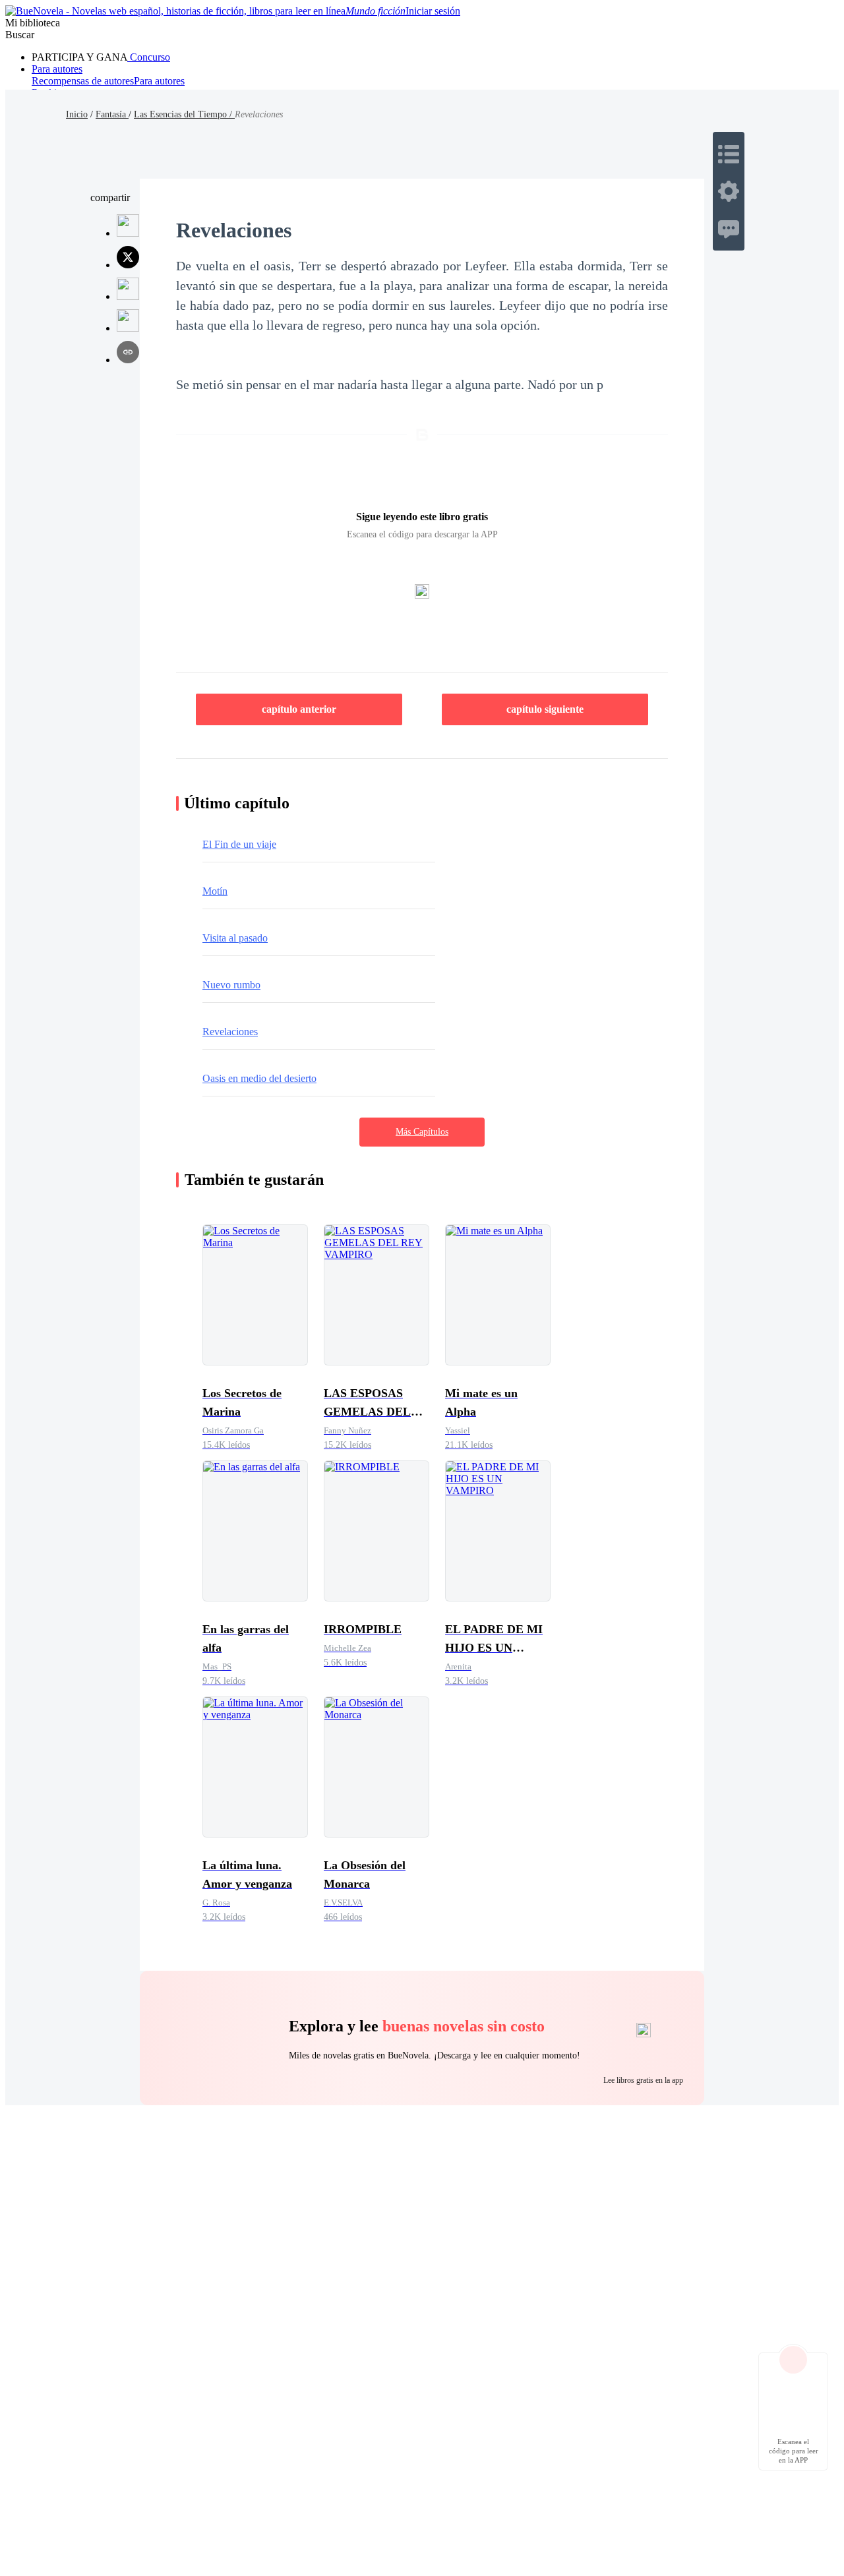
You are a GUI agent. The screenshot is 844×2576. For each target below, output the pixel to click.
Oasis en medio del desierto (259, 1078)
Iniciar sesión (433, 11)
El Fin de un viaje (239, 844)
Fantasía (112, 114)
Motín (215, 891)
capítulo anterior (299, 709)
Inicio (77, 114)
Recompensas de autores (83, 81)
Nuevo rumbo (231, 985)
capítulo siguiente (545, 709)
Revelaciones (230, 1032)
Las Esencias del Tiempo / (184, 114)
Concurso (149, 57)
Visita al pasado (235, 938)
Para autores (57, 69)
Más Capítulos (422, 1132)
